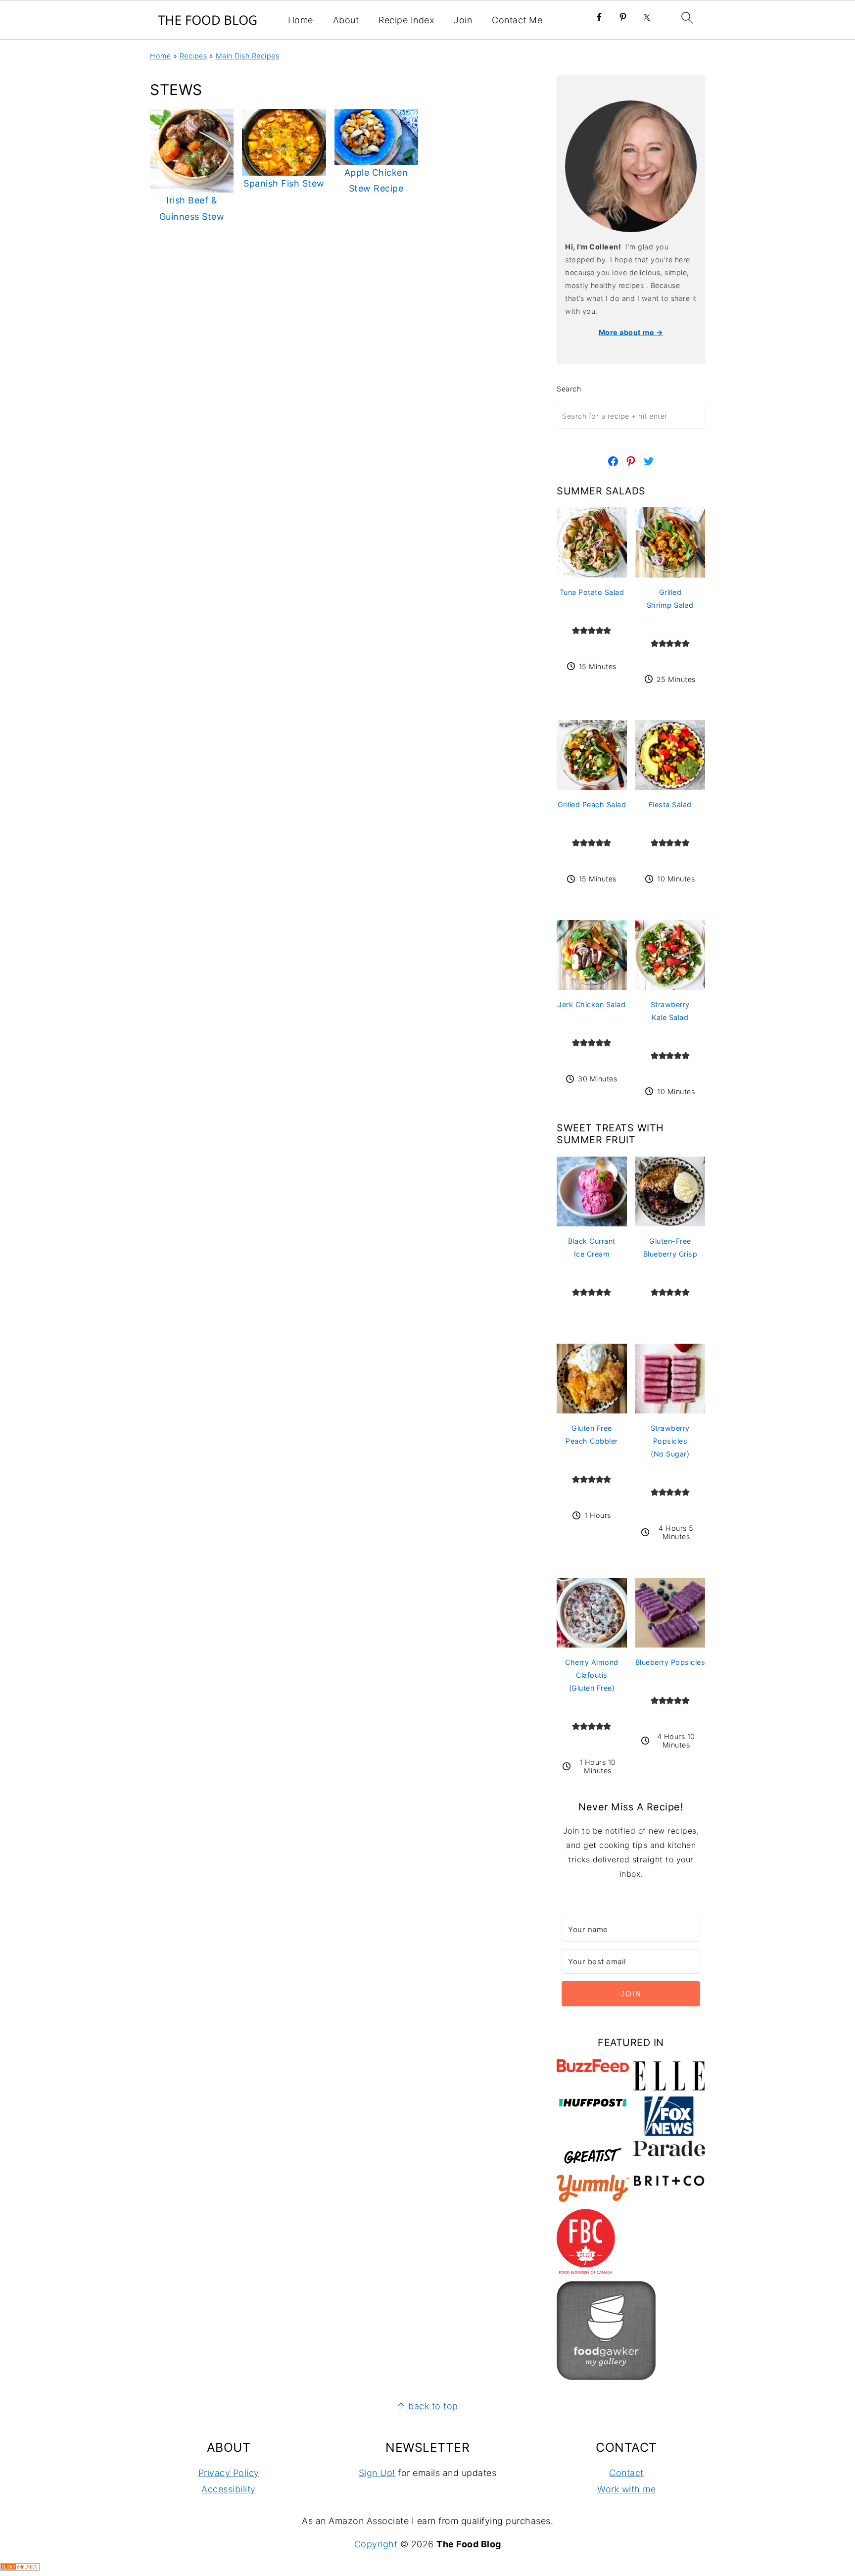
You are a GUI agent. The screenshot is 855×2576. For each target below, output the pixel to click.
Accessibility (229, 2489)
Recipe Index (406, 20)
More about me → (631, 332)
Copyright (377, 2544)
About (346, 20)
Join (463, 20)
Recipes (193, 56)
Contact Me (517, 20)
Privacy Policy (229, 2473)
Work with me (626, 2489)
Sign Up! (377, 2473)
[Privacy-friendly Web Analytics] (20, 2567)
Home (301, 20)
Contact (626, 2473)
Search (569, 389)
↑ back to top (427, 2406)
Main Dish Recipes (248, 56)
